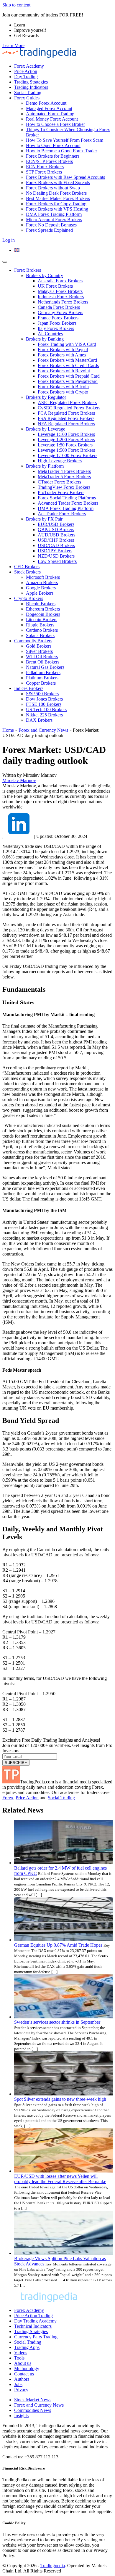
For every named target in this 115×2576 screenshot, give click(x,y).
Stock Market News (33, 2400)
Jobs (18, 2384)
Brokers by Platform (45, 466)
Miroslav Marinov (19, 780)
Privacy (21, 2390)
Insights (21, 2416)
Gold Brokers (39, 646)
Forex (8, 1798)
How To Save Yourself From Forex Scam (65, 140)
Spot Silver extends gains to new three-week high (60, 2099)
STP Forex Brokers (44, 172)
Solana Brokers (40, 635)
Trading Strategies (31, 82)
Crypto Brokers (29, 598)
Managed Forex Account (49, 108)
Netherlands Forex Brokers (63, 302)
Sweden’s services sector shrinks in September (57, 2022)
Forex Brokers (28, 270)
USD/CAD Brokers (56, 545)
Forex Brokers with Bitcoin (63, 387)
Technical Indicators (33, 2326)
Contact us (24, 2374)
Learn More (13, 45)
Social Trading (28, 92)
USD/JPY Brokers (55, 551)
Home (8, 730)
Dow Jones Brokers (44, 699)
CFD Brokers (27, 567)
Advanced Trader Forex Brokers (68, 503)
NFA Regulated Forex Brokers (66, 424)
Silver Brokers (39, 651)
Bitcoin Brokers (41, 604)
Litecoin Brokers (42, 620)
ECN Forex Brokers (45, 167)
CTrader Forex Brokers (59, 482)
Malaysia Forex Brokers (60, 291)
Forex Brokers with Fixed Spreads (58, 182)
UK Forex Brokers (55, 286)
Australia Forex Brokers (60, 281)
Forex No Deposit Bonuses (51, 225)
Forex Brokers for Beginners (53, 156)
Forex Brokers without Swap (53, 188)
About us (23, 2363)
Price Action (26, 71)
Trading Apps (27, 2347)
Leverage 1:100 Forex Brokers (66, 434)
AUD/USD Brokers (56, 535)
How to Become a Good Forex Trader (61, 151)
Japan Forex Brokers (57, 323)
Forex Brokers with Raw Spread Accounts (65, 177)
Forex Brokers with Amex (62, 355)
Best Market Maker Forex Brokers (58, 198)
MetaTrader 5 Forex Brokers (64, 477)
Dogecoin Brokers (43, 614)
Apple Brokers (40, 593)
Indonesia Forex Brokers (61, 297)
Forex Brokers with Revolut (64, 371)
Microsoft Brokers (43, 577)
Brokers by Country (45, 275)
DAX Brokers (39, 720)
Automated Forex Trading (50, 114)
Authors (22, 2379)
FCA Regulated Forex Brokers (66, 413)
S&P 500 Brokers (42, 694)
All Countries (50, 334)
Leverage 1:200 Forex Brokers (66, 440)
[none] (63, 250)
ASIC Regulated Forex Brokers (67, 402)
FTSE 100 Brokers (44, 704)
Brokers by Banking (45, 339)
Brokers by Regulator (46, 397)
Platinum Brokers (42, 678)
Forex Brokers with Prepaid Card (69, 376)
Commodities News (33, 2410)
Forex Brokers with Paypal (63, 350)
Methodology (27, 2369)
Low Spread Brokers (57, 561)
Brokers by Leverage (46, 429)
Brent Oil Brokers (43, 662)
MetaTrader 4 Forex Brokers (64, 471)
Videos (21, 2353)
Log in (9, 240)
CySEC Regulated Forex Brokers (69, 408)
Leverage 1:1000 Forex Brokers (68, 455)
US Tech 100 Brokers (46, 710)
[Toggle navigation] (5, 262)
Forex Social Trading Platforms (67, 498)
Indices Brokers (29, 688)
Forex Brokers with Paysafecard (68, 381)
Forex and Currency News (43, 730)
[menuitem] (17, 250)
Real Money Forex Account (52, 119)
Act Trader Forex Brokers (62, 514)
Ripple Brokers (40, 625)
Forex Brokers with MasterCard (67, 360)
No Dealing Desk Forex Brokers (56, 193)
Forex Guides (27, 98)
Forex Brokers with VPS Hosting (57, 209)
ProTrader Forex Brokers (61, 492)
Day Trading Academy (35, 2321)
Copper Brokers (41, 683)
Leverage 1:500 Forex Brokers (66, 450)
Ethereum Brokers (43, 609)
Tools (19, 2358)
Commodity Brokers (33, 641)
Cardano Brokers (42, 630)
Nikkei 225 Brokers (44, 715)
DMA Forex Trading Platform (54, 214)
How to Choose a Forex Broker (55, 124)
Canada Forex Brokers (59, 307)
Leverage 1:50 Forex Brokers (65, 445)
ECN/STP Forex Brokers (49, 161)
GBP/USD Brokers (56, 530)
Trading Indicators (31, 87)
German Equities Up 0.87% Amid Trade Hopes (58, 1945)
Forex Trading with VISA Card (67, 344)
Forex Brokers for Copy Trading (56, 204)
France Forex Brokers (58, 318)
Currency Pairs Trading (36, 2337)
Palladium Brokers (43, 672)
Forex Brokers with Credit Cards (68, 365)
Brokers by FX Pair (44, 519)
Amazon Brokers (42, 582)
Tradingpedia (53, 2566)
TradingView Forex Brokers (64, 487)
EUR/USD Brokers (56, 524)
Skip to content (16, 5)
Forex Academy (29, 66)
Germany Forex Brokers (60, 312)
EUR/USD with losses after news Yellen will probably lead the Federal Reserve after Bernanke (60, 2179)
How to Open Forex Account (53, 145)
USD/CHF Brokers (56, 540)
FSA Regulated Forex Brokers (66, 418)
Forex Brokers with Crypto (63, 392)
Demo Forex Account (46, 103)
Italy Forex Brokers (56, 328)
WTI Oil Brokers (42, 657)
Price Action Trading (33, 2316)
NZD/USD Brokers (56, 556)
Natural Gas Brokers (45, 667)
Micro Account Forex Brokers (54, 220)
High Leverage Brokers (60, 461)
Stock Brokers (27, 572)
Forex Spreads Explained (49, 230)
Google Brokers (41, 588)
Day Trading (26, 77)
